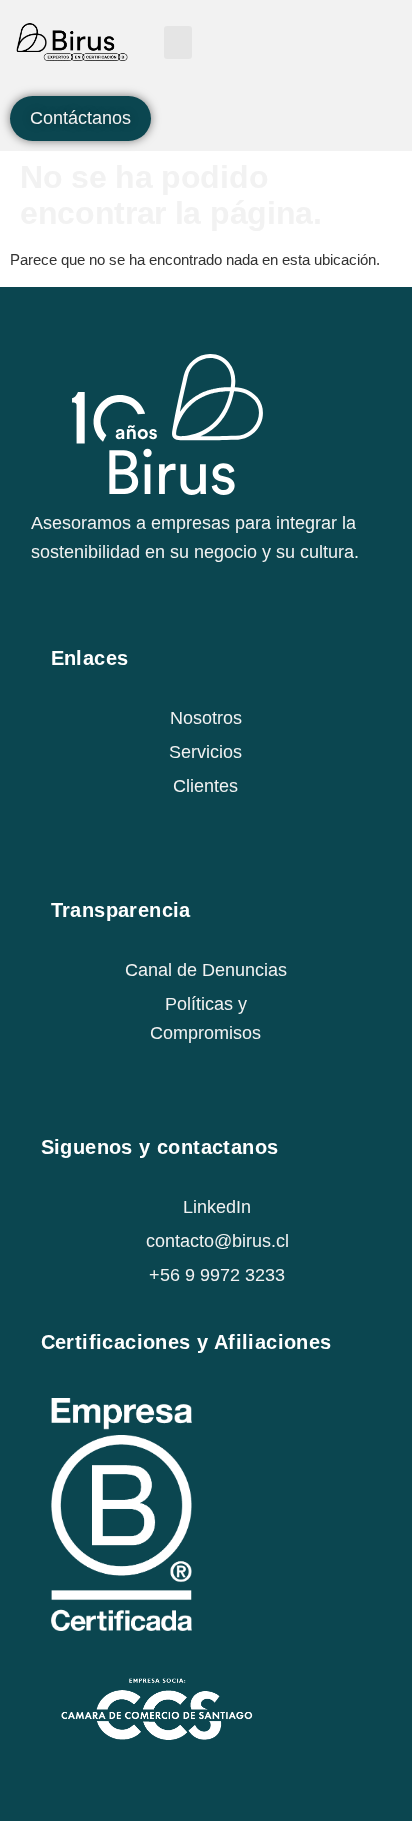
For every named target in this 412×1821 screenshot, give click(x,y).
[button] (178, 42)
